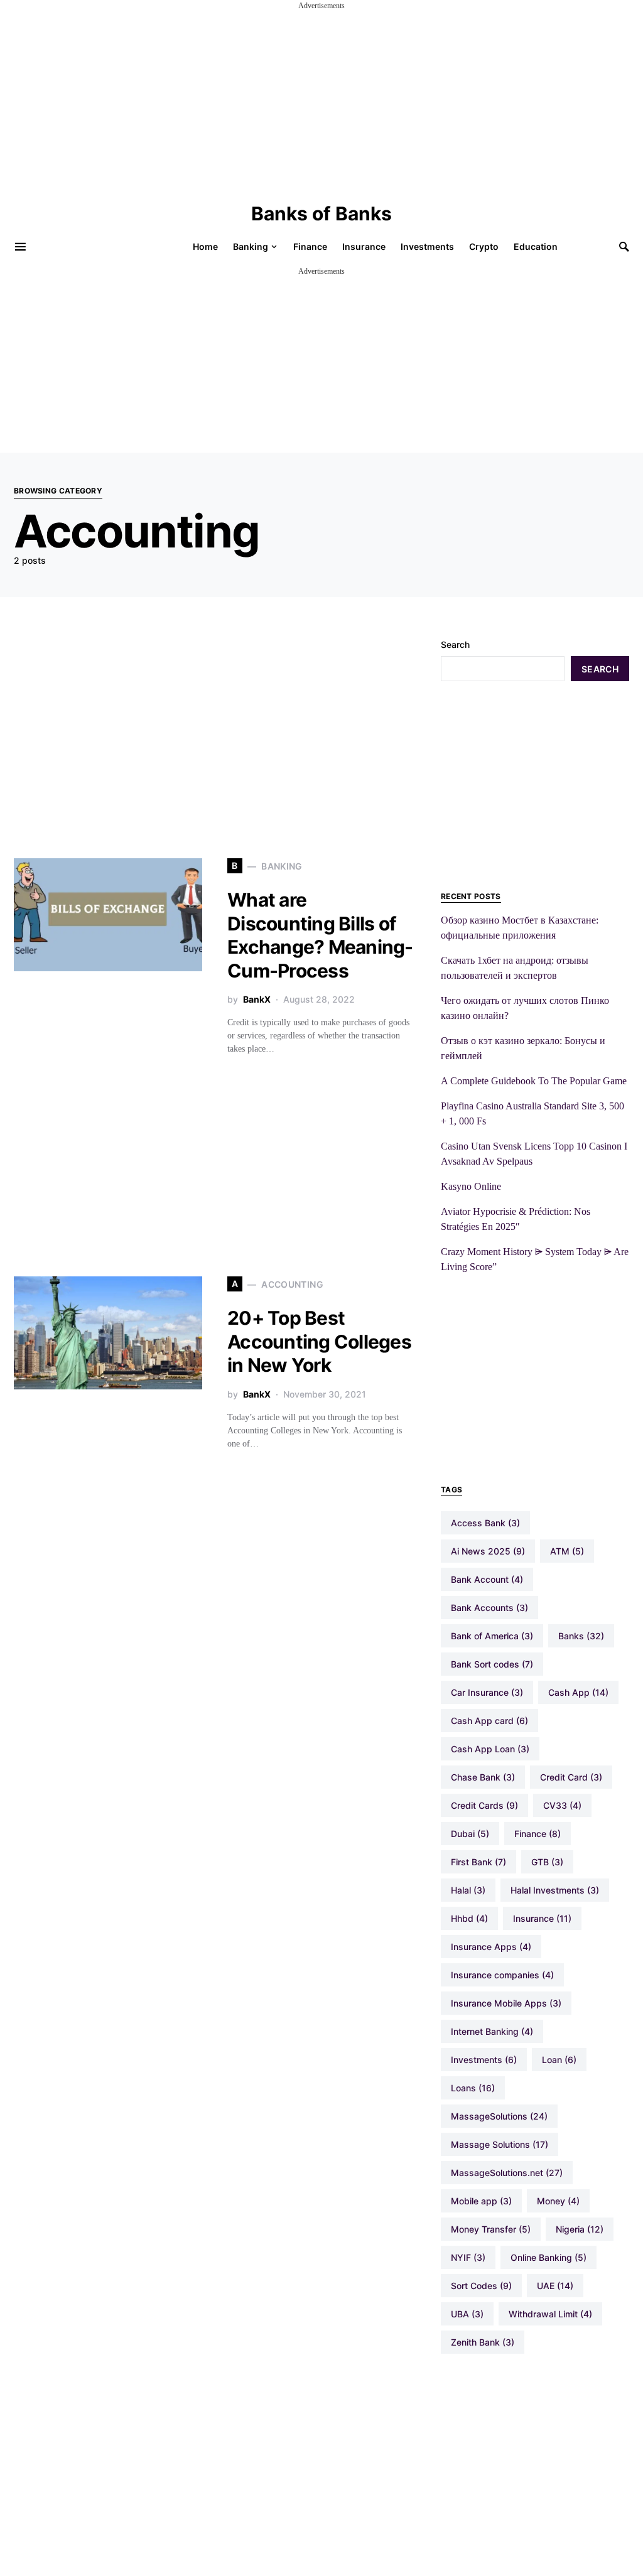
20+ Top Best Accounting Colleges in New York (319, 1341)
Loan (559, 2060)
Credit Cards (484, 1805)
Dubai (470, 1834)
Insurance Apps (491, 1947)
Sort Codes (481, 2286)
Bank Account (487, 1579)
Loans (473, 2088)
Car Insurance (487, 1692)
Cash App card (489, 1721)
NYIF (468, 2257)
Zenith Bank (483, 2342)
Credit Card (571, 1777)
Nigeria (580, 2229)
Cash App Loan (490, 1749)
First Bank (478, 1862)
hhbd (469, 1918)
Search (455, 644)
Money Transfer (491, 2229)
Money (558, 2201)
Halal (468, 1890)
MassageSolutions (499, 2116)
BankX (257, 999)
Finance (538, 1834)
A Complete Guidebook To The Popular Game (534, 1081)
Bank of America (492, 1636)
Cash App (578, 1692)
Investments (484, 2060)
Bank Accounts (489, 1608)
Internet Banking (492, 2031)
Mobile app (481, 2201)
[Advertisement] (321, 99)
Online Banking (548, 2257)
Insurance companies (502, 1975)
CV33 (562, 1805)
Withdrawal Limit (550, 2314)
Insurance (542, 1918)
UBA (467, 2314)
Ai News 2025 (488, 1551)
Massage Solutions (500, 2144)
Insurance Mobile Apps (506, 2003)
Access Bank (485, 1523)
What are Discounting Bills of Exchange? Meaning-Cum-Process (320, 935)
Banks (581, 1636)
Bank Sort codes (492, 1664)
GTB (547, 1862)
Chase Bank (483, 1777)
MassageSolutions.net (507, 2173)
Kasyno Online (471, 1186)
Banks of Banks (321, 213)
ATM (567, 1551)
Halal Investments (555, 1890)
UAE (555, 2286)
